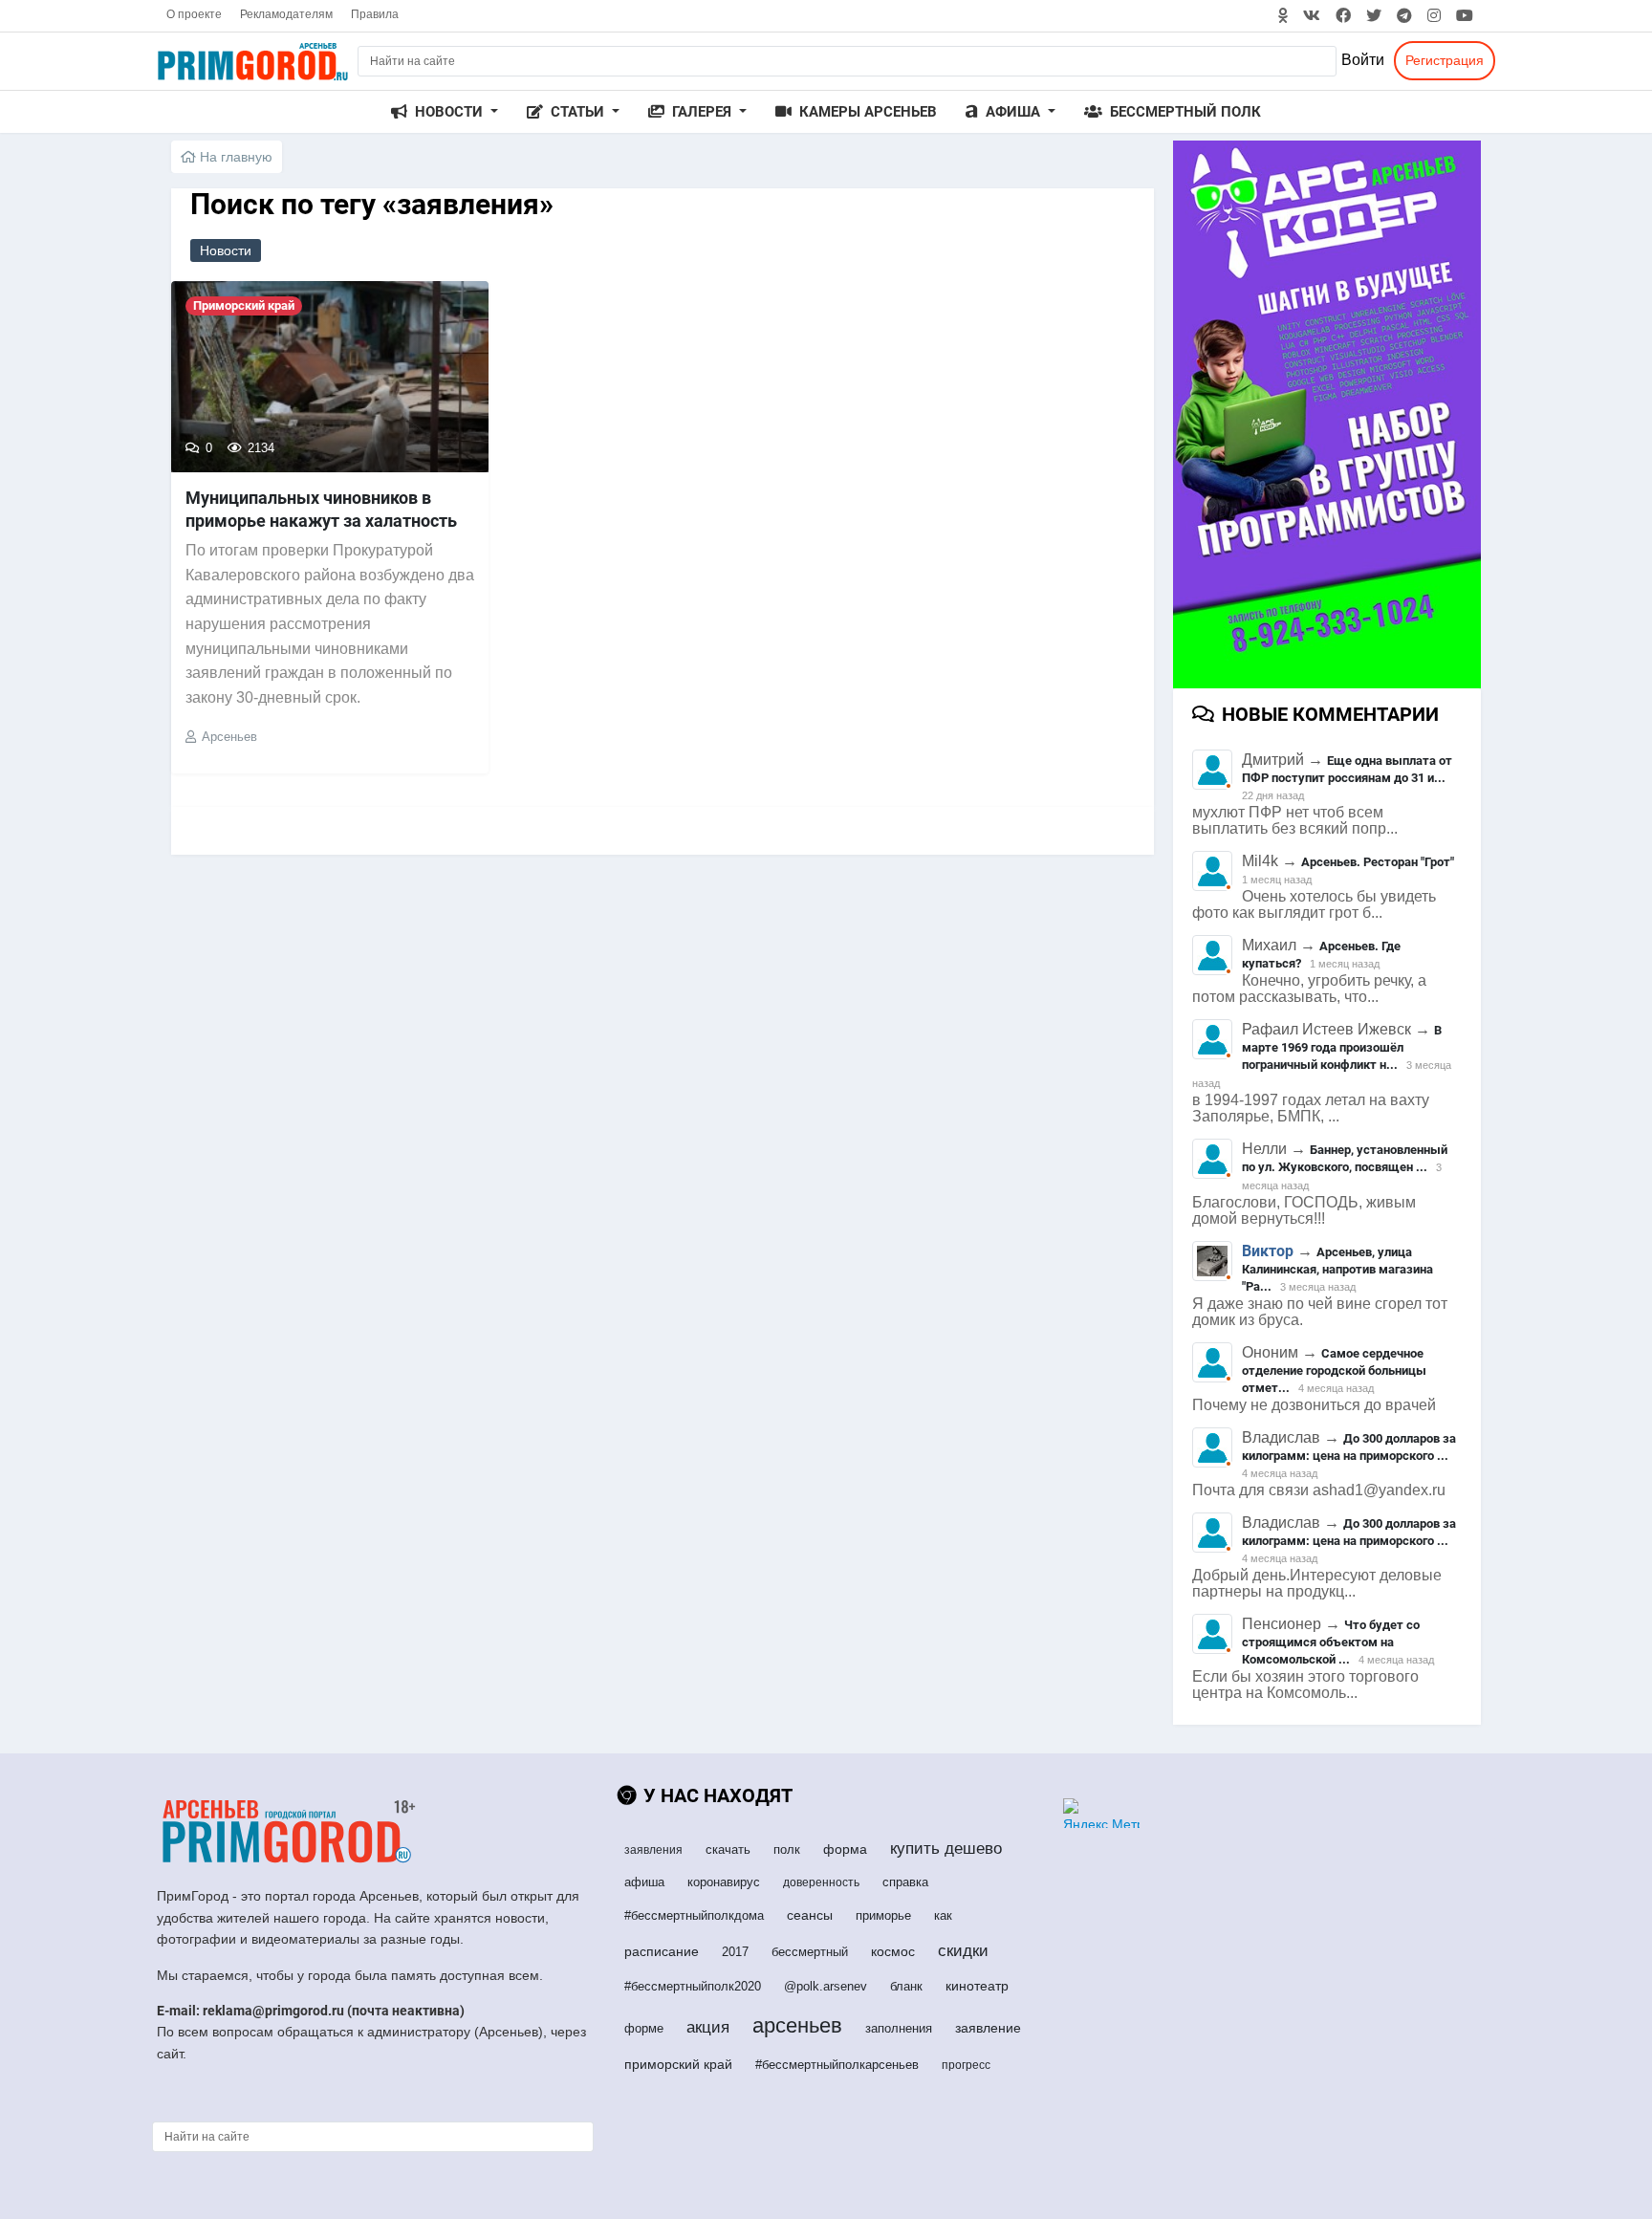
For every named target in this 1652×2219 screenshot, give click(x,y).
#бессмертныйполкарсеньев (837, 2065)
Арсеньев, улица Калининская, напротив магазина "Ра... (1337, 1269)
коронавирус (724, 1882)
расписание (662, 1951)
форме (644, 2028)
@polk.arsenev (826, 1986)
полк (787, 1849)
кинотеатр (977, 1986)
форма (845, 1849)
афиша (644, 1882)
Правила (375, 14)
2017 (735, 1952)
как (943, 1915)
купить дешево (946, 1849)
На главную (234, 157)
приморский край (678, 2064)
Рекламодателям (286, 14)
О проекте (194, 14)
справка (905, 1882)
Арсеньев (229, 737)
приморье (883, 1915)
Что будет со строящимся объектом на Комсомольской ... (1331, 1642)
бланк (906, 1986)
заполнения (899, 2028)
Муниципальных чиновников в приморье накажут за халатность (321, 509)
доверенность (821, 1882)
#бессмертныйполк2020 (693, 1986)
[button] (445, 112)
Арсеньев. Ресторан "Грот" (1378, 862)
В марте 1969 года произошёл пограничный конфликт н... (1342, 1047)
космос (893, 1951)
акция (708, 2027)
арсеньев (797, 2025)
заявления (653, 1850)
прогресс (966, 2065)
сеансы (810, 1915)
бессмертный (810, 1952)
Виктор (1268, 1251)
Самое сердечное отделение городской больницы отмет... (1334, 1371)
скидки (963, 1951)
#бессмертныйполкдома (694, 1915)
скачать (728, 1849)
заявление (988, 2028)
